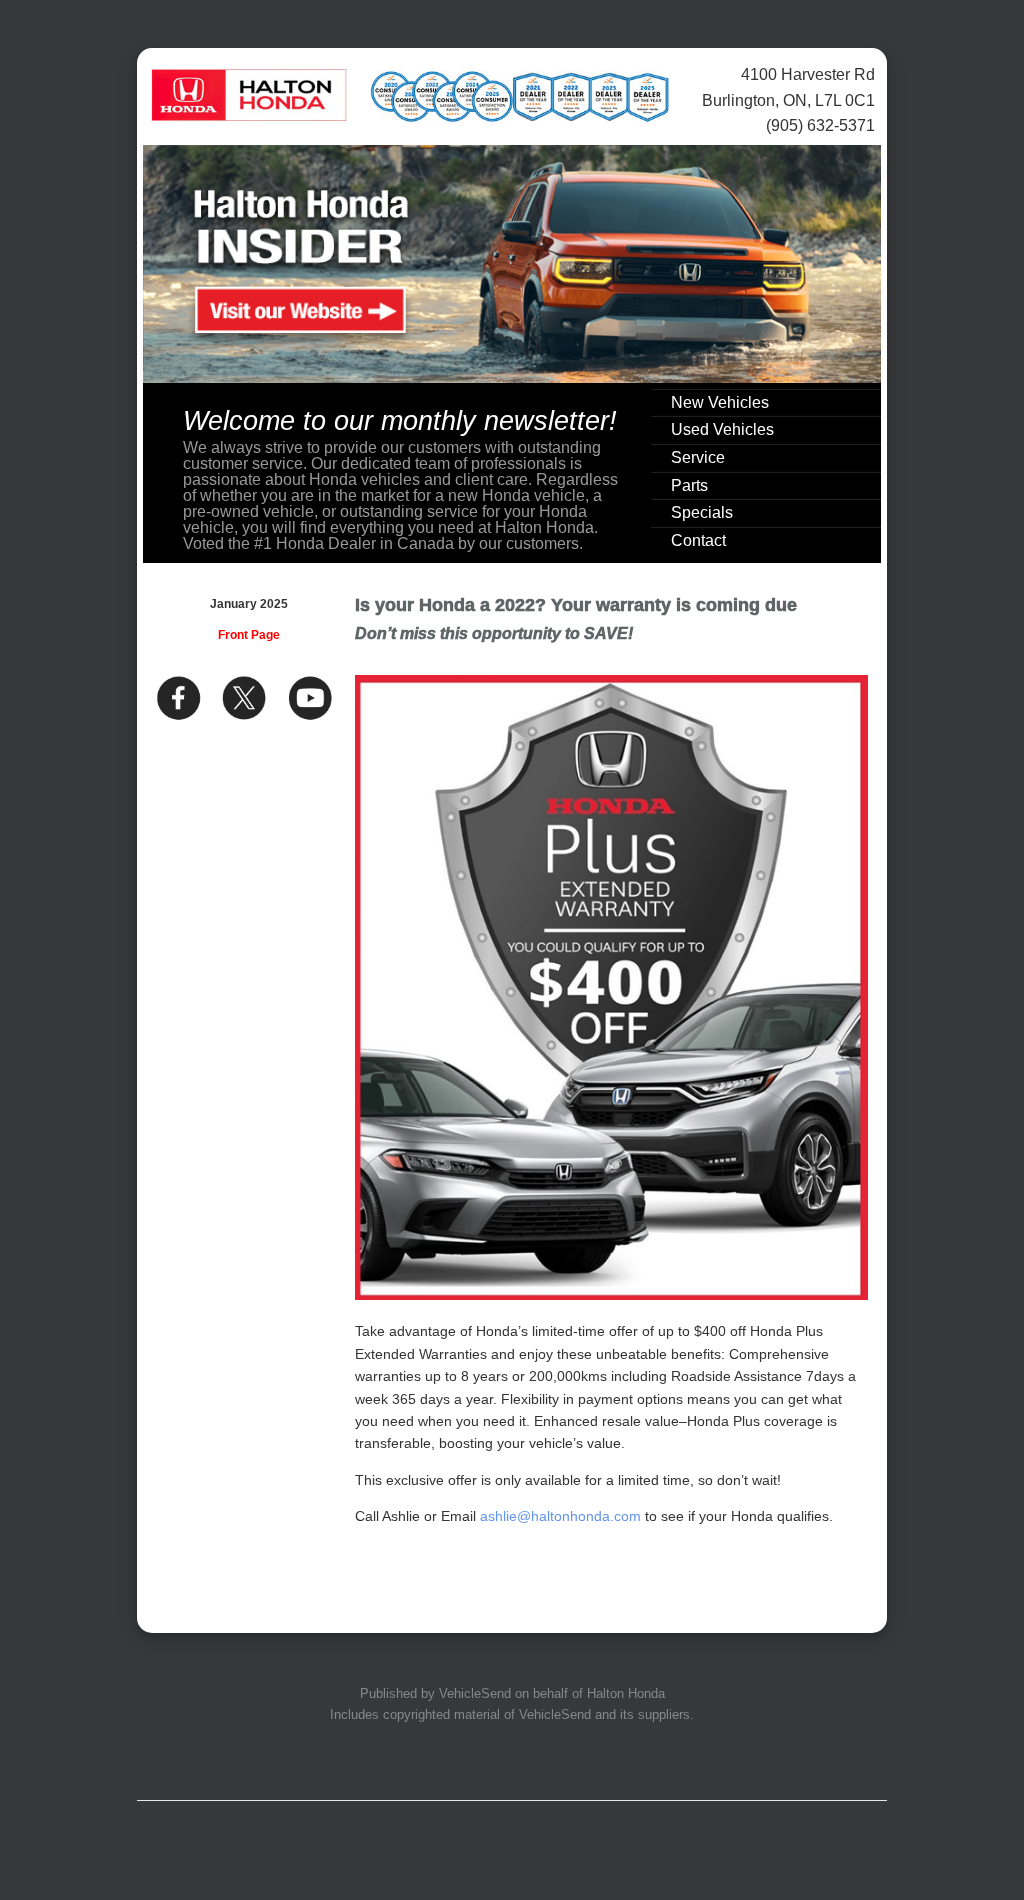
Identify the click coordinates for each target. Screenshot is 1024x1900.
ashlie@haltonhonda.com (560, 1516)
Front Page (249, 635)
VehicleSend (475, 1693)
